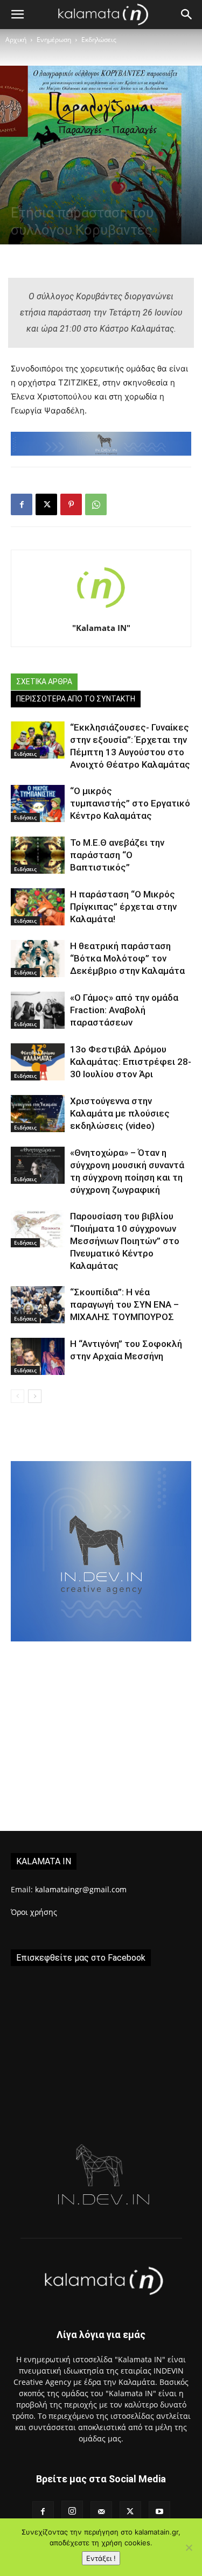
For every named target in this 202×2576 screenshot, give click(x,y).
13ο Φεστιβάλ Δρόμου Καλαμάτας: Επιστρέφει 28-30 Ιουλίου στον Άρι (131, 1062)
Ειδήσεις (25, 754)
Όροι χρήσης (34, 1912)
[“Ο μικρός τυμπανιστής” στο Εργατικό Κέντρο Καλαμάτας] (38, 803)
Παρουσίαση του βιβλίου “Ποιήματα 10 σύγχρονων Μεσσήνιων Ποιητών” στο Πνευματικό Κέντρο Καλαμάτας (125, 1241)
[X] (46, 504)
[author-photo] (101, 613)
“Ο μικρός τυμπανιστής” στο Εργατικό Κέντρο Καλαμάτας (130, 803)
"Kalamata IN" (101, 628)
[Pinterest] (71, 504)
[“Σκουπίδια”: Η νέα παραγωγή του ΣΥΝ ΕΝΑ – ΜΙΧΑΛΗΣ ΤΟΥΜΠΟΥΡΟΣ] (38, 1305)
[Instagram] (72, 2511)
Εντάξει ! (101, 2558)
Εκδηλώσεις (99, 40)
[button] (17, 15)
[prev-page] (18, 1396)
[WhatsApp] (96, 504)
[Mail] (101, 2512)
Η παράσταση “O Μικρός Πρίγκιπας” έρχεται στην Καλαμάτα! (123, 907)
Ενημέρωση (54, 40)
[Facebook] (22, 504)
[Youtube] (159, 2512)
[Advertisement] (101, 1743)
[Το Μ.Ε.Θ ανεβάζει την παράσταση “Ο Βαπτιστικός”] (38, 855)
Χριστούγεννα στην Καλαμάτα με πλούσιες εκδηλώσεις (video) (120, 1113)
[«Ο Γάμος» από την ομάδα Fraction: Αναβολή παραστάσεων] (38, 1010)
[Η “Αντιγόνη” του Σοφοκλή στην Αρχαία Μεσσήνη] (38, 1356)
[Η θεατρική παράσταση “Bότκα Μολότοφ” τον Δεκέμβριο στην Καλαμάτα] (38, 959)
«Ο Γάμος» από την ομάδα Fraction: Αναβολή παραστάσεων (124, 1010)
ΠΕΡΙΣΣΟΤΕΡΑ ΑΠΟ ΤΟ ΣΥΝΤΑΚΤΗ (76, 699)
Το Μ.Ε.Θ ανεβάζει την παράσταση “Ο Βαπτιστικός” (117, 855)
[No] (189, 2547)
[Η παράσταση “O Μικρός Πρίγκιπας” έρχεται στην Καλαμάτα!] (38, 907)
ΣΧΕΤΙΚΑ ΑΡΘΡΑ (44, 682)
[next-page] (35, 1396)
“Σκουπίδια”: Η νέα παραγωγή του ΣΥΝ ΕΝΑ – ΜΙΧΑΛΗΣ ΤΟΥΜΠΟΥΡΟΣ (124, 1304)
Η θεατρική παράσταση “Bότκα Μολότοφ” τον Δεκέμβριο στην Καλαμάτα (127, 958)
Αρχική (16, 40)
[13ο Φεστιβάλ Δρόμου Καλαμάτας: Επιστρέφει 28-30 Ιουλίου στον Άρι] (38, 1062)
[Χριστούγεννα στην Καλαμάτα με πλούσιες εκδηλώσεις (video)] (38, 1114)
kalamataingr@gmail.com (81, 1889)
